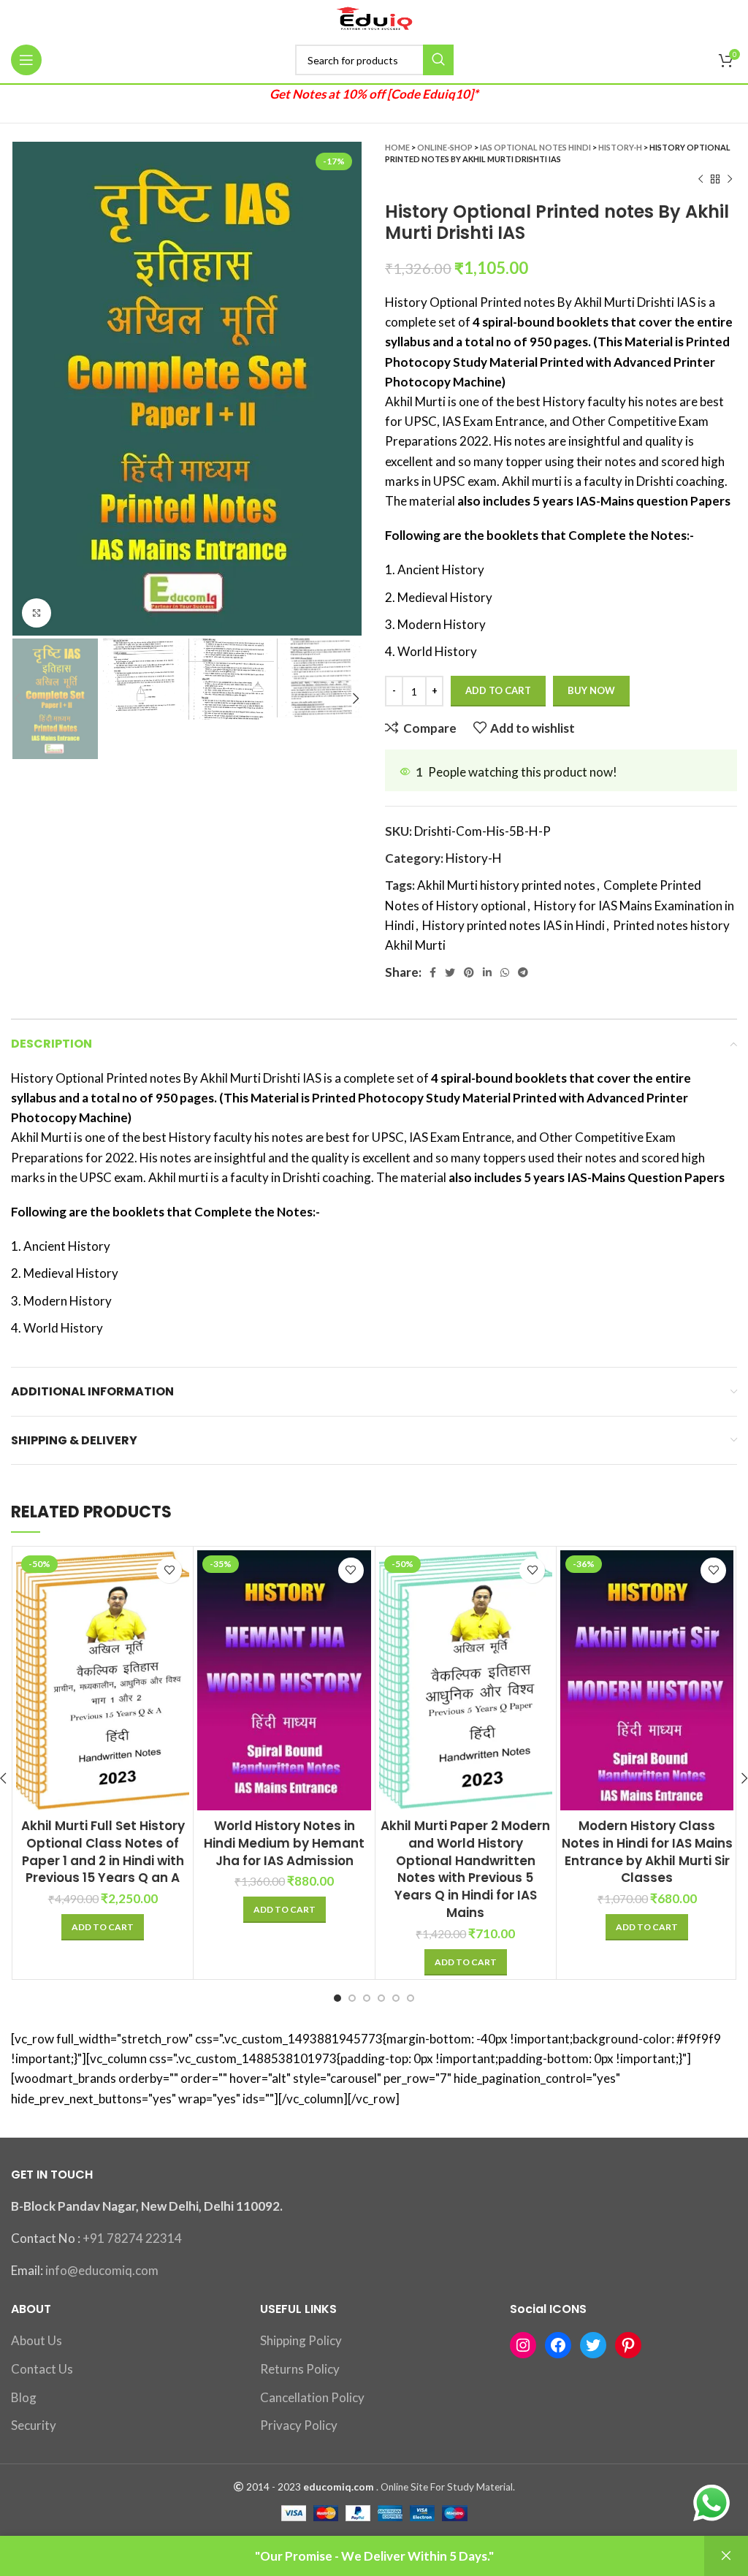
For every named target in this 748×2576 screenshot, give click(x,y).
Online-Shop (445, 147)
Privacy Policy (299, 2425)
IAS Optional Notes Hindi (535, 147)
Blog (24, 2397)
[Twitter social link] (450, 972)
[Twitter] (593, 2345)
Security (34, 2425)
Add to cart (498, 690)
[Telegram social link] (523, 972)
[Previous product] (701, 180)
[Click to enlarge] (37, 613)
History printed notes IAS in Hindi (514, 925)
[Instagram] (523, 2345)
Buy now (591, 690)
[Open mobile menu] (26, 60)
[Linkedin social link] (487, 972)
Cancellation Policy (312, 2397)
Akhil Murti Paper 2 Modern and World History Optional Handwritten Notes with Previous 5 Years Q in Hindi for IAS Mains (465, 1869)
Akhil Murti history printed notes (506, 885)
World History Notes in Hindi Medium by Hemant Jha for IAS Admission (284, 1843)
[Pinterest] (628, 2345)
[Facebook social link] (433, 972)
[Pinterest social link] (469, 972)
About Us (37, 2340)
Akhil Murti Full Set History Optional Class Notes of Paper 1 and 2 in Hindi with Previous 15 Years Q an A (103, 1852)
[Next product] (730, 180)
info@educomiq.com (102, 2270)
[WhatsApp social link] (505, 972)
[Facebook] (558, 2345)
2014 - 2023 (274, 2487)
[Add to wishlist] (169, 1570)
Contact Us (42, 2369)
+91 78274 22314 (132, 2238)
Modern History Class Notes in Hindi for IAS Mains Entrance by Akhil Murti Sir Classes (647, 1852)
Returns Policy (300, 2369)
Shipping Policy (301, 2340)
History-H (620, 147)
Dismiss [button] (726, 2556)
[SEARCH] (438, 60)
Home (397, 147)
